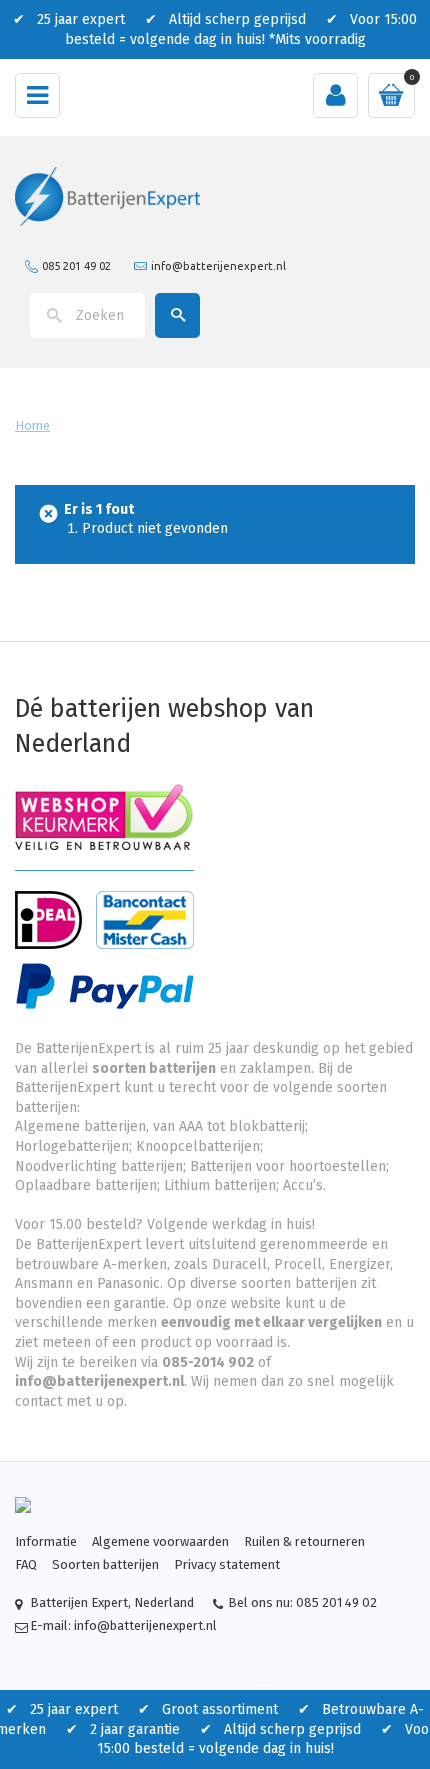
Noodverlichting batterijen (99, 1166)
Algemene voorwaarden (160, 1541)
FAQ (26, 1564)
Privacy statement (227, 1564)
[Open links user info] (335, 95)
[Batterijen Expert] (107, 195)
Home (32, 425)
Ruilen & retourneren (304, 1541)
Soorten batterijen (105, 1564)
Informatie (46, 1541)
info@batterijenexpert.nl (218, 265)
